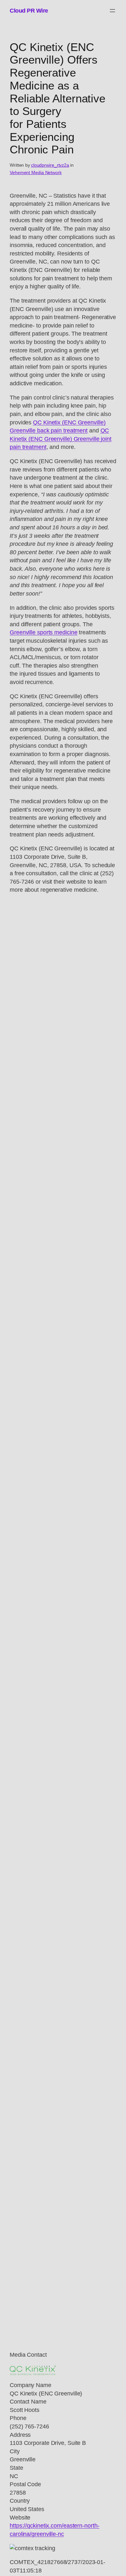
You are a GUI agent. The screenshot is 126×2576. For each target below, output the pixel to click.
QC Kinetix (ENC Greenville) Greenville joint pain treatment (61, 439)
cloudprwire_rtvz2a (50, 165)
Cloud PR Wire (29, 10)
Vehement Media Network (36, 172)
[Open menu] (112, 11)
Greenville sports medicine (43, 632)
